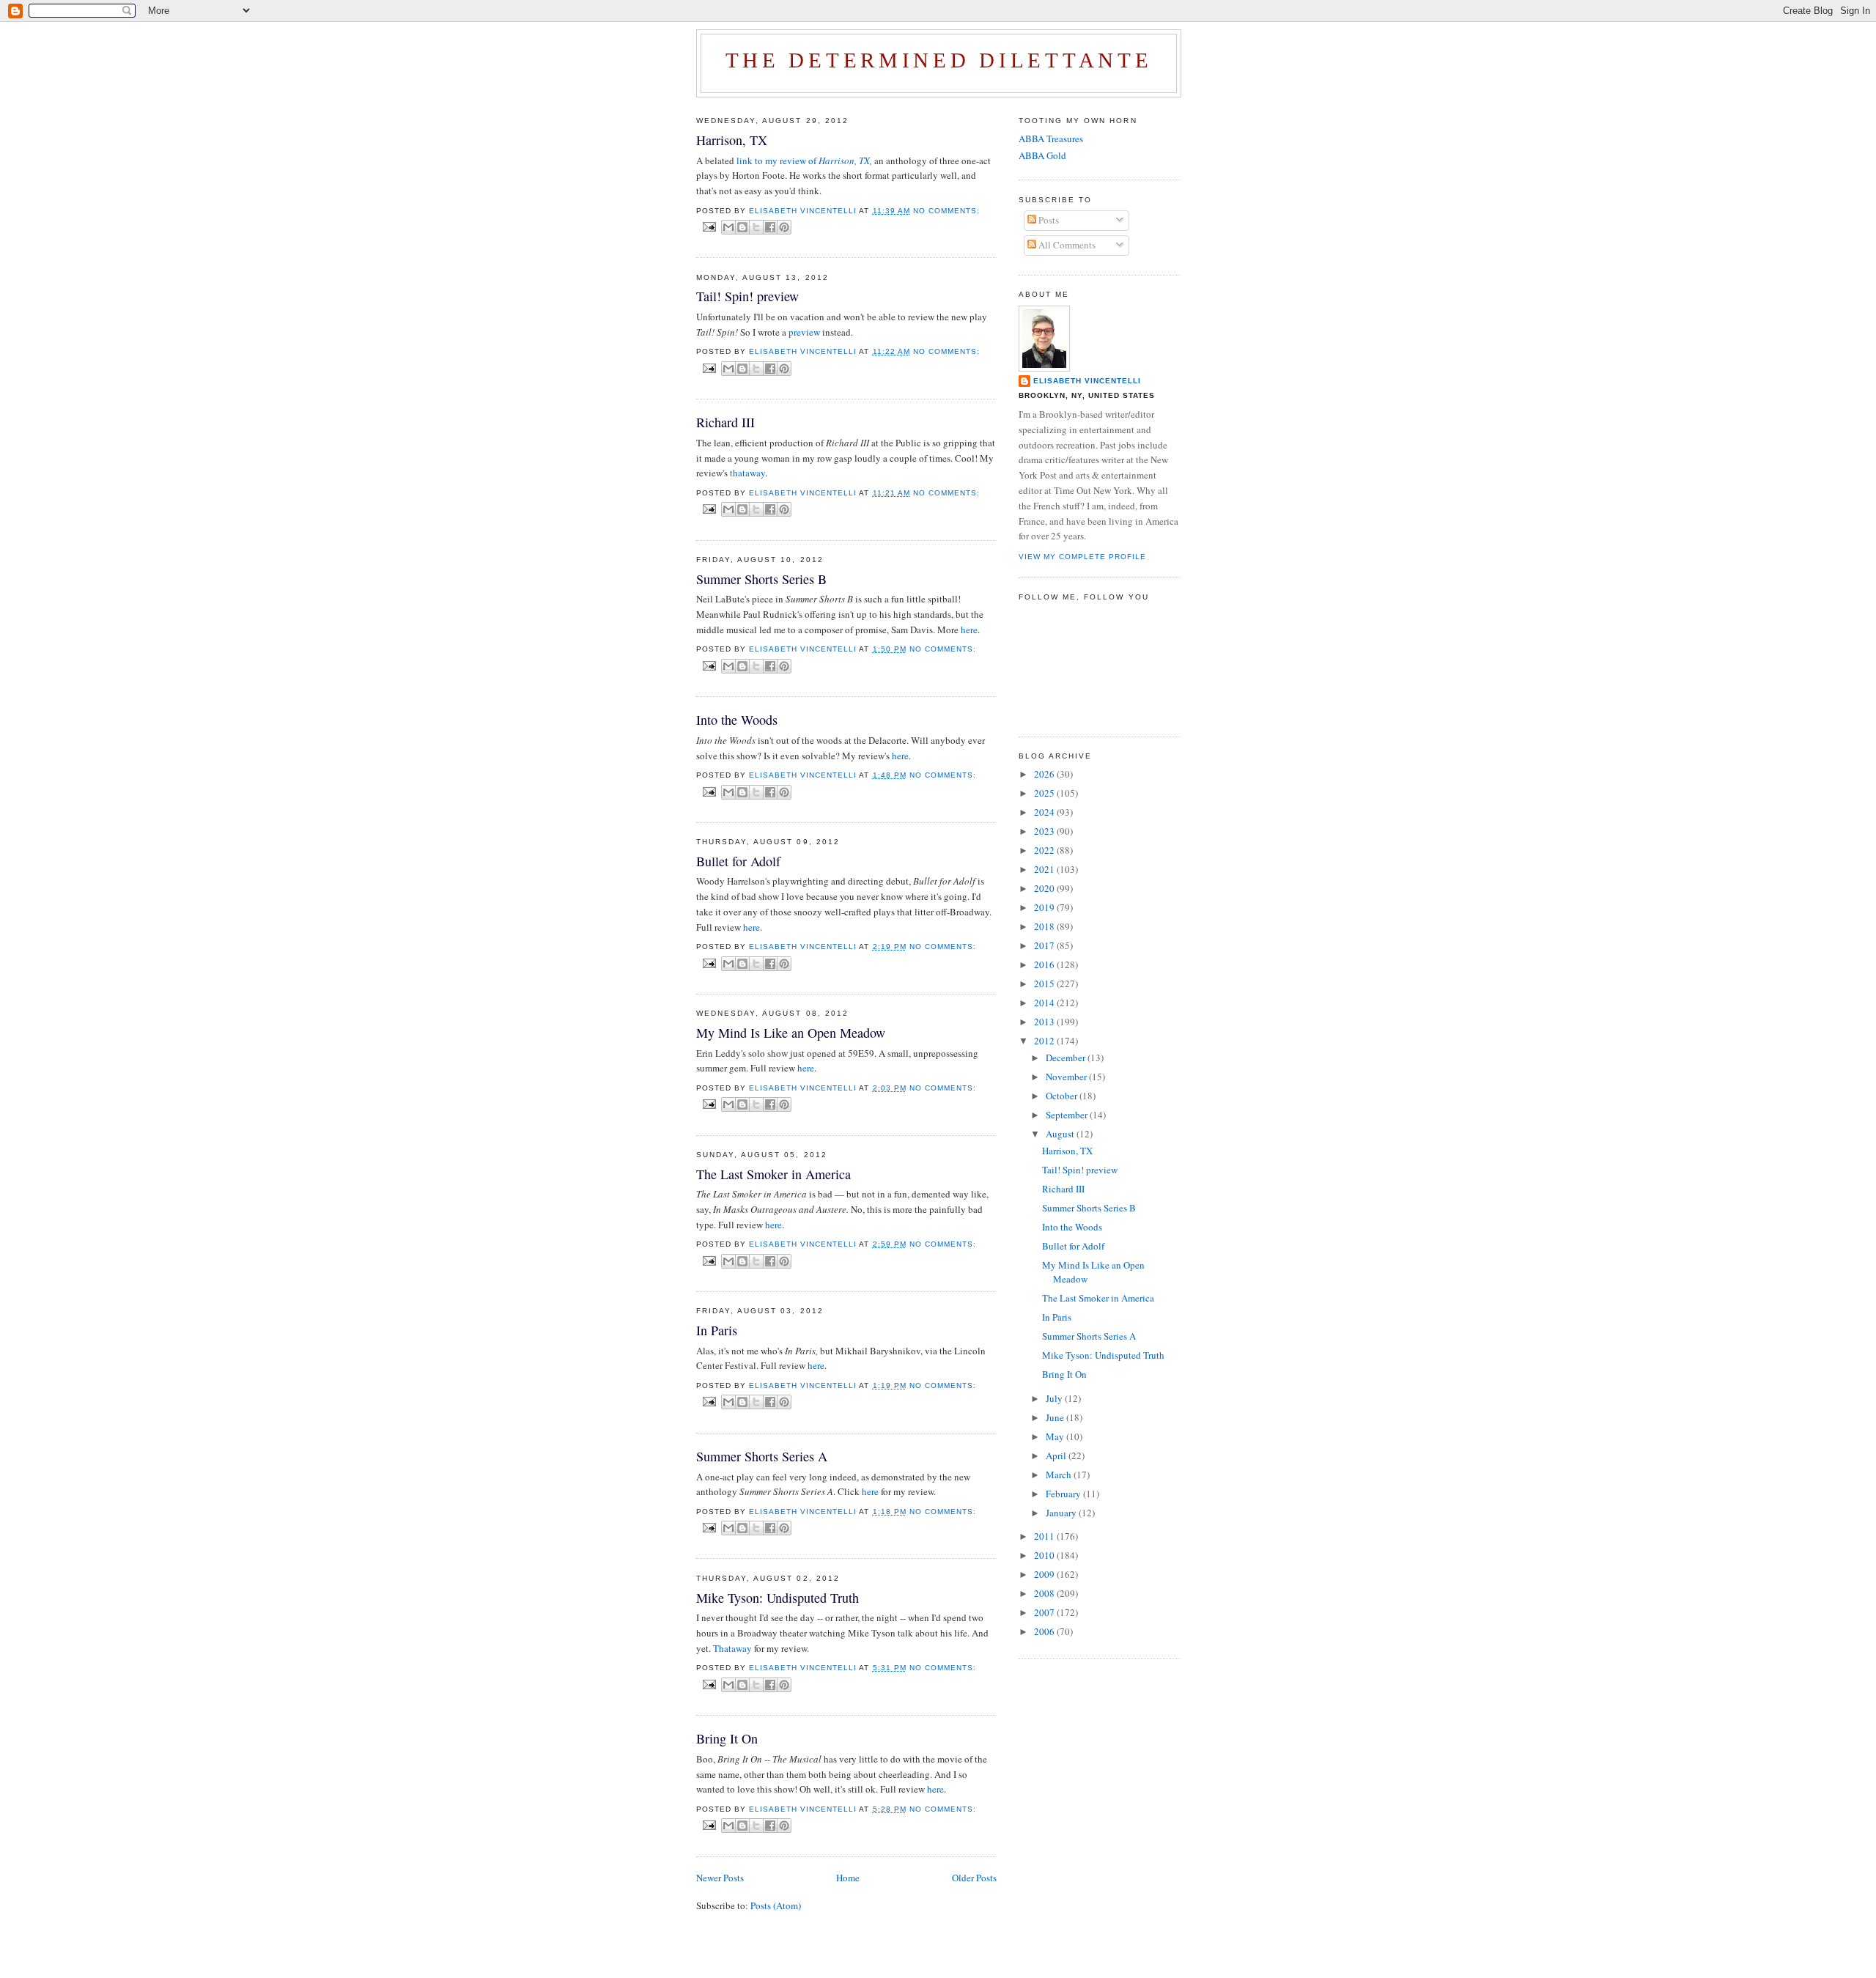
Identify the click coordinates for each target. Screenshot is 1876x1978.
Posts (1048, 220)
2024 (1045, 812)
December (1067, 1058)
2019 (1045, 907)
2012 (1045, 1041)
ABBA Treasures (1051, 139)
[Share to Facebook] (770, 227)
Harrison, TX (732, 140)
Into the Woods (737, 720)
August (1061, 1134)
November (1067, 1077)
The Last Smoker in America (773, 1174)
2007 (1045, 1612)
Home (848, 1878)
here (969, 630)
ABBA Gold (1042, 155)
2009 (1045, 1574)
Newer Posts (720, 1878)
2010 (1045, 1555)
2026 (1045, 774)
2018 (1045, 926)
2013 (1045, 1022)
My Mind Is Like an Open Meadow (791, 1033)
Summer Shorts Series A (762, 1456)
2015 (1045, 984)
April (1057, 1455)
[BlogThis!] (742, 227)
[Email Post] (709, 226)
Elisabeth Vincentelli (1087, 381)
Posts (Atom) (776, 1905)
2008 (1045, 1593)
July (1055, 1398)
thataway (747, 473)
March (1060, 1475)
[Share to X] (756, 227)
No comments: (946, 211)
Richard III (725, 422)
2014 (1045, 1003)
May (1056, 1436)
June (1056, 1417)
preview (805, 332)
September (1068, 1115)
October (1063, 1096)
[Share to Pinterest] (784, 227)
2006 (1045, 1631)
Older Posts (974, 1878)
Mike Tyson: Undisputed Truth (778, 1598)
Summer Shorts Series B (761, 579)
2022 (1045, 850)
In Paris (717, 1330)
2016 (1045, 964)
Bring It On (727, 1738)
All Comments (1066, 245)
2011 (1045, 1536)
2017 (1045, 945)
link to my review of (804, 160)
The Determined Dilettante (939, 60)
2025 (1045, 793)
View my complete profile (1082, 557)
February (1064, 1494)
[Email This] (728, 227)
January (1062, 1513)
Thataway (734, 1648)
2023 (1045, 831)
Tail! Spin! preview (747, 296)
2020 (1045, 888)
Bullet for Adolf (738, 861)
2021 (1045, 869)
